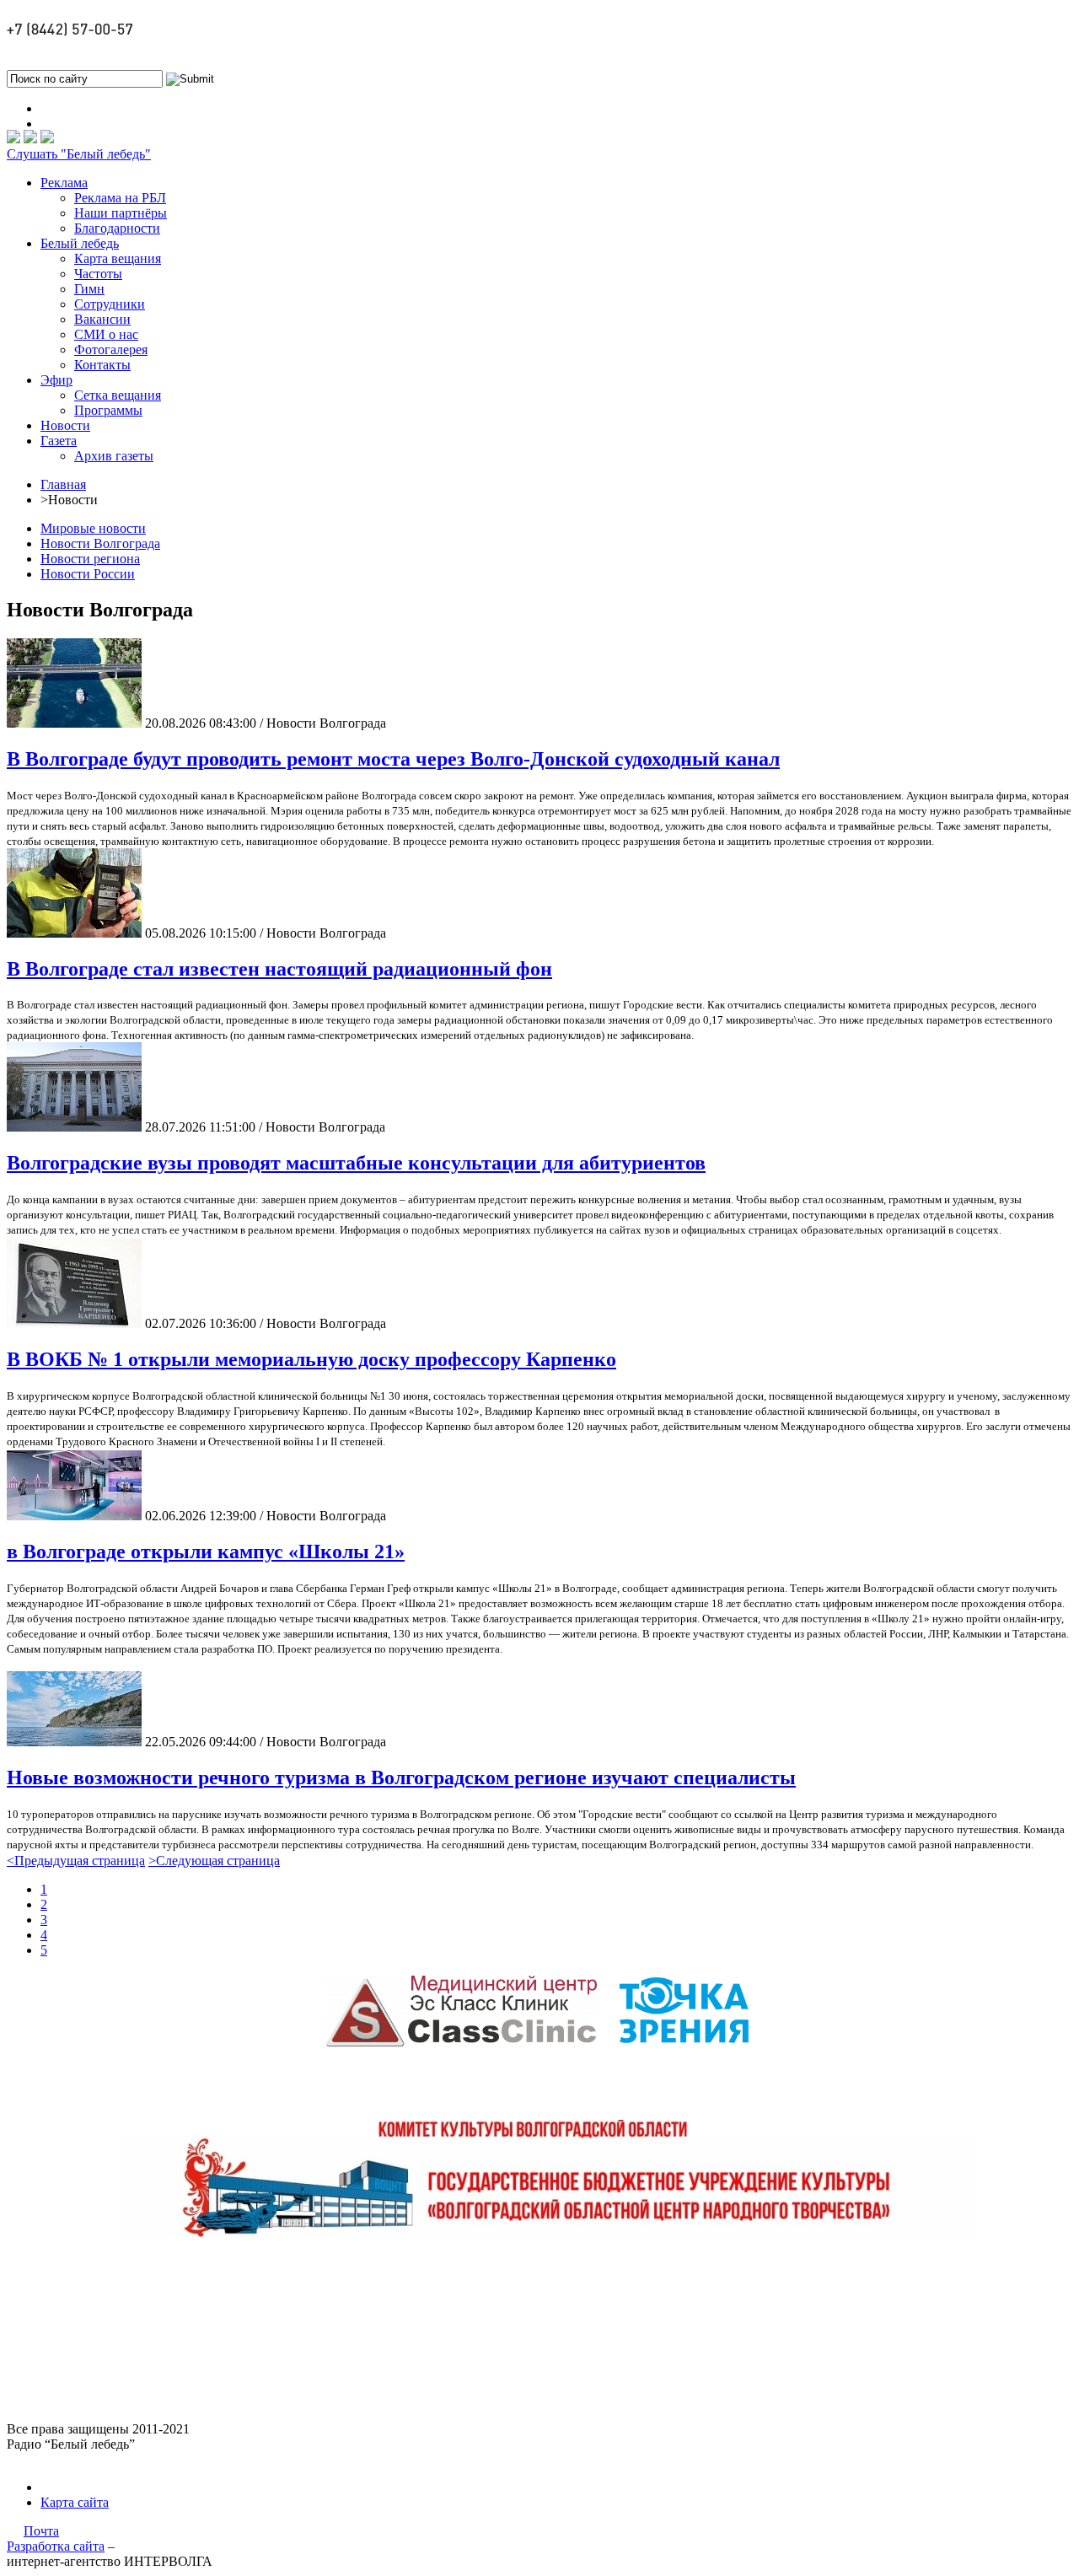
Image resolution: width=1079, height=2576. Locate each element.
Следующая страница (214, 1861)
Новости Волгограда (100, 543)
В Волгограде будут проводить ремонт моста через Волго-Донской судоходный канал (393, 759)
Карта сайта (75, 2502)
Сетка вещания (118, 395)
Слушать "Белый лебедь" (79, 154)
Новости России (88, 574)
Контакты (102, 365)
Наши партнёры (121, 213)
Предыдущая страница (76, 1861)
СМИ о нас (106, 334)
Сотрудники (110, 304)
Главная (63, 484)
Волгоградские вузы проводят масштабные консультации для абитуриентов (356, 1163)
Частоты (98, 274)
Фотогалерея (111, 350)
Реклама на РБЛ (120, 198)
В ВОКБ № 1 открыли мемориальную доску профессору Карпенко (311, 1359)
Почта (41, 2531)
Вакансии (102, 319)
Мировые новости (93, 528)
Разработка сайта (56, 2546)
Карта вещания (118, 258)
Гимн (89, 289)
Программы (108, 410)
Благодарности (117, 228)
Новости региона (90, 559)
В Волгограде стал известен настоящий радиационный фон (279, 969)
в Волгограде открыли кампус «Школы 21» (206, 1552)
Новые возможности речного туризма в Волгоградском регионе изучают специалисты (401, 1777)
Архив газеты (114, 456)
